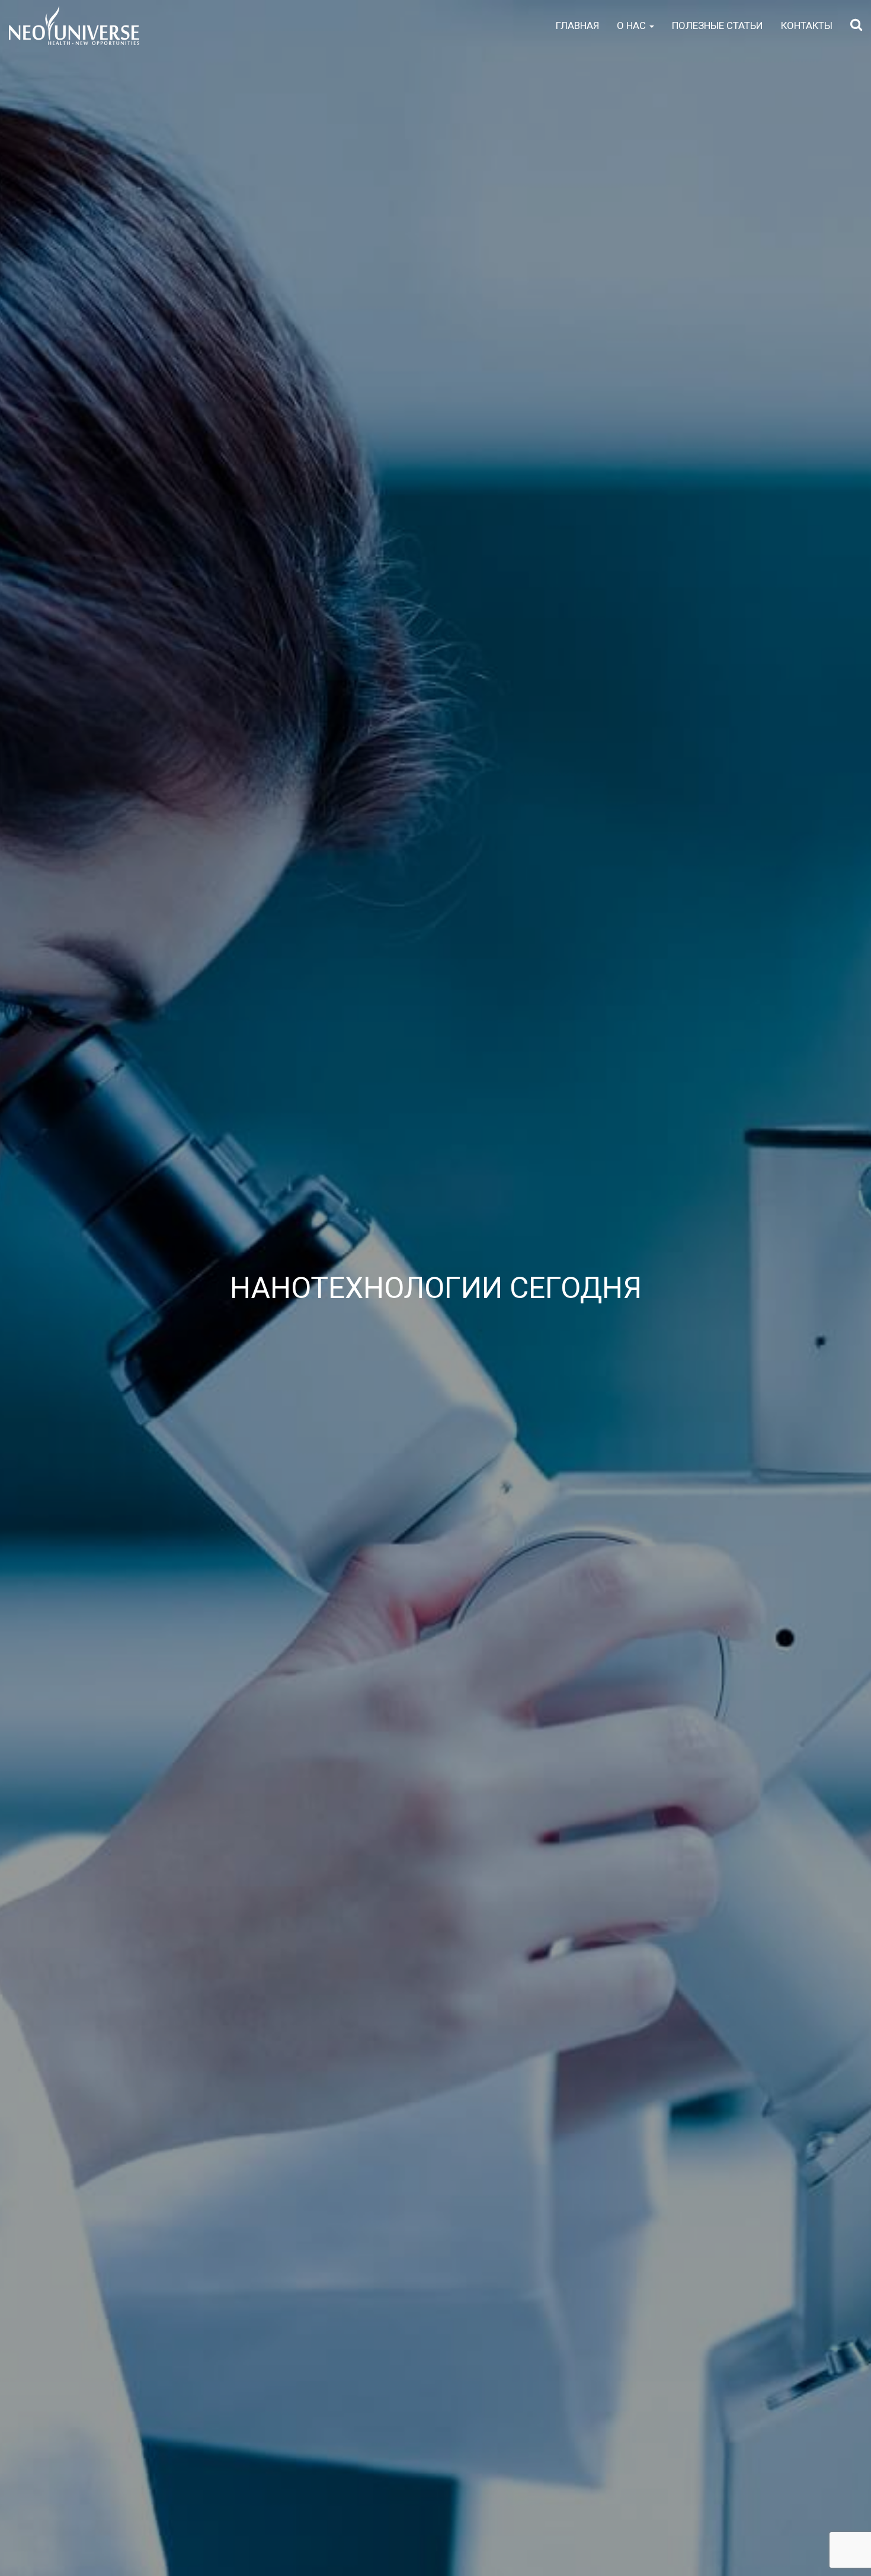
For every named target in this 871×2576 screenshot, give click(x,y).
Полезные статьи (718, 25)
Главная (577, 25)
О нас (633, 25)
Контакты (807, 25)
